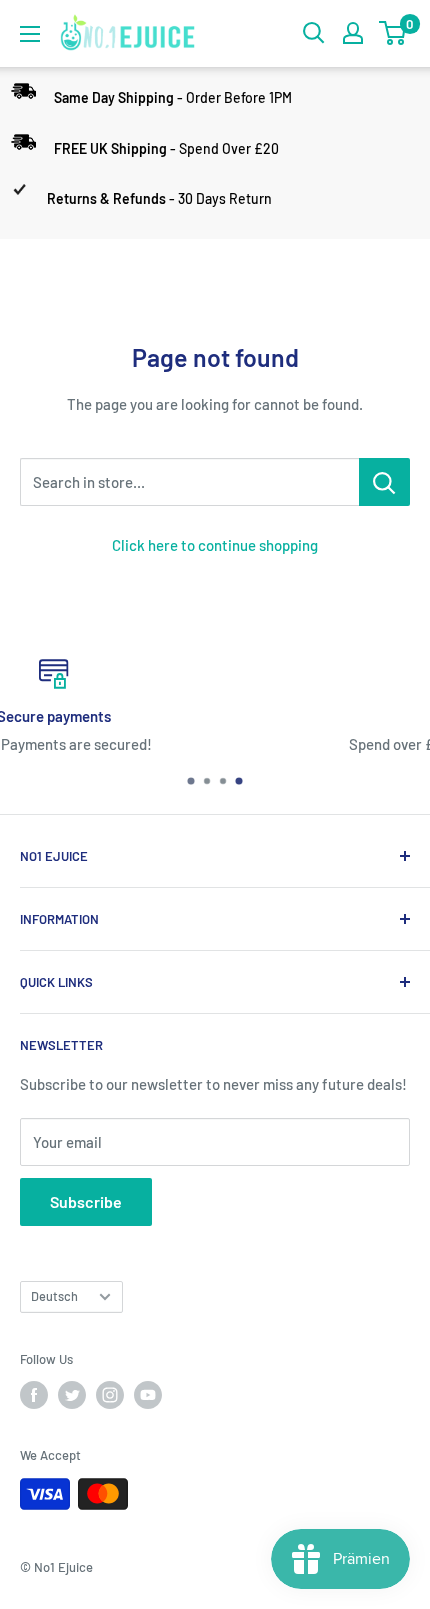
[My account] (353, 33)
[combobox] (189, 482)
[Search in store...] (384, 482)
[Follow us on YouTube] (148, 1395)
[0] (393, 33)
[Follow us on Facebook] (34, 1395)
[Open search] (314, 33)
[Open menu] (30, 34)
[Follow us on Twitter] (72, 1395)
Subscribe (86, 1201)
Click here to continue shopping (215, 545)
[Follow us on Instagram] (110, 1395)
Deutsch (54, 1296)
